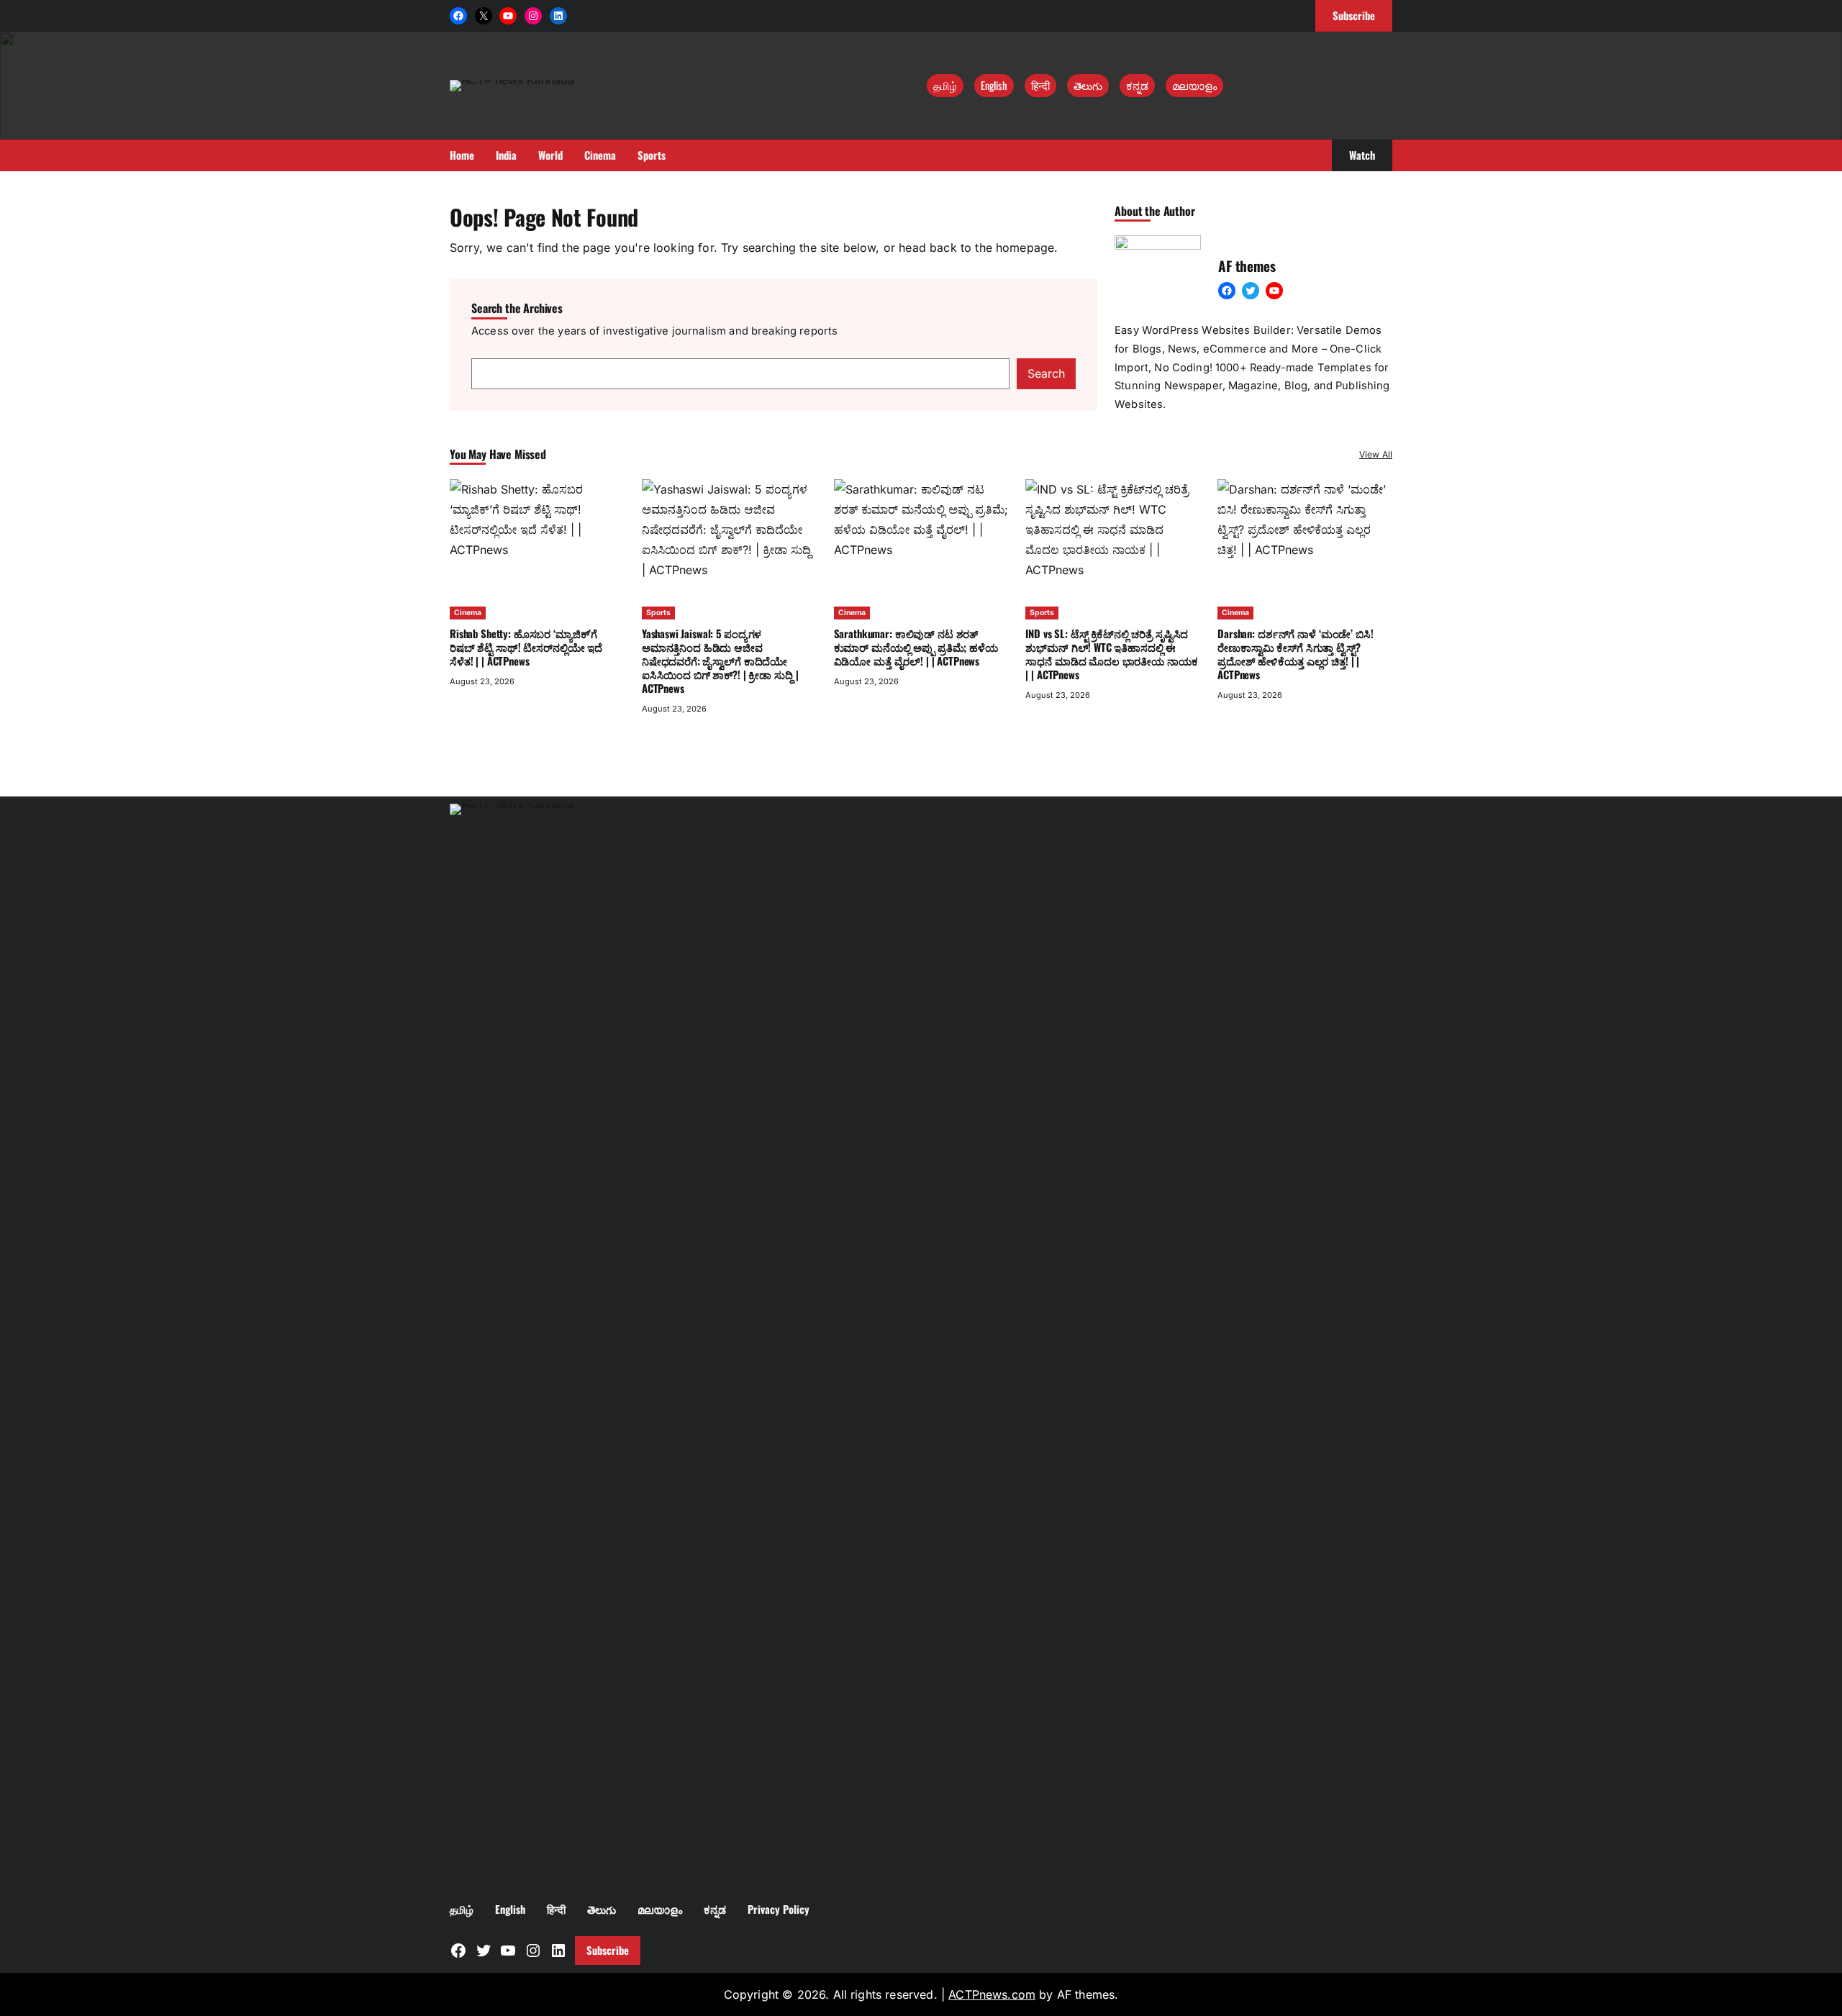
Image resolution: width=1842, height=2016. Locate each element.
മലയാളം (1194, 85)
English (994, 85)
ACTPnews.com (992, 1994)
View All (1376, 454)
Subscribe (608, 1950)
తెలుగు (1088, 85)
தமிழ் (945, 85)
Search (1046, 373)
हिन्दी (1040, 85)
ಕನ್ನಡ (1137, 85)
